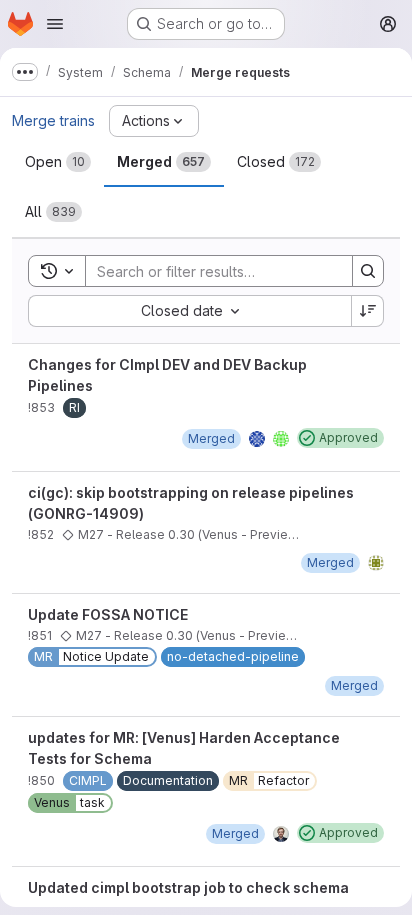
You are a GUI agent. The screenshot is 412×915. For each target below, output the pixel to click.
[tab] (58, 162)
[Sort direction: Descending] (368, 311)
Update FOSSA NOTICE (108, 614)
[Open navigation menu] (55, 24)
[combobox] (189, 311)
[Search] (368, 271)
